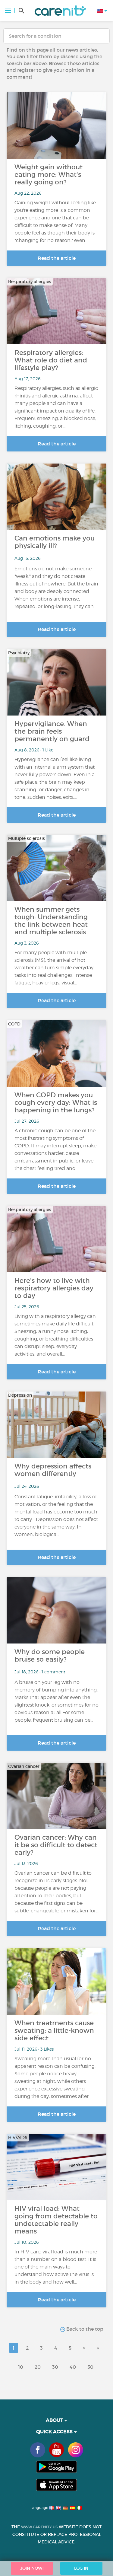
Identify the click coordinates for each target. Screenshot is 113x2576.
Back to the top (84, 2329)
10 (21, 2367)
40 (73, 2367)
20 (38, 2367)
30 (55, 2367)
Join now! (32, 2568)
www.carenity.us (39, 2527)
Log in (81, 2568)
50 (90, 2367)
